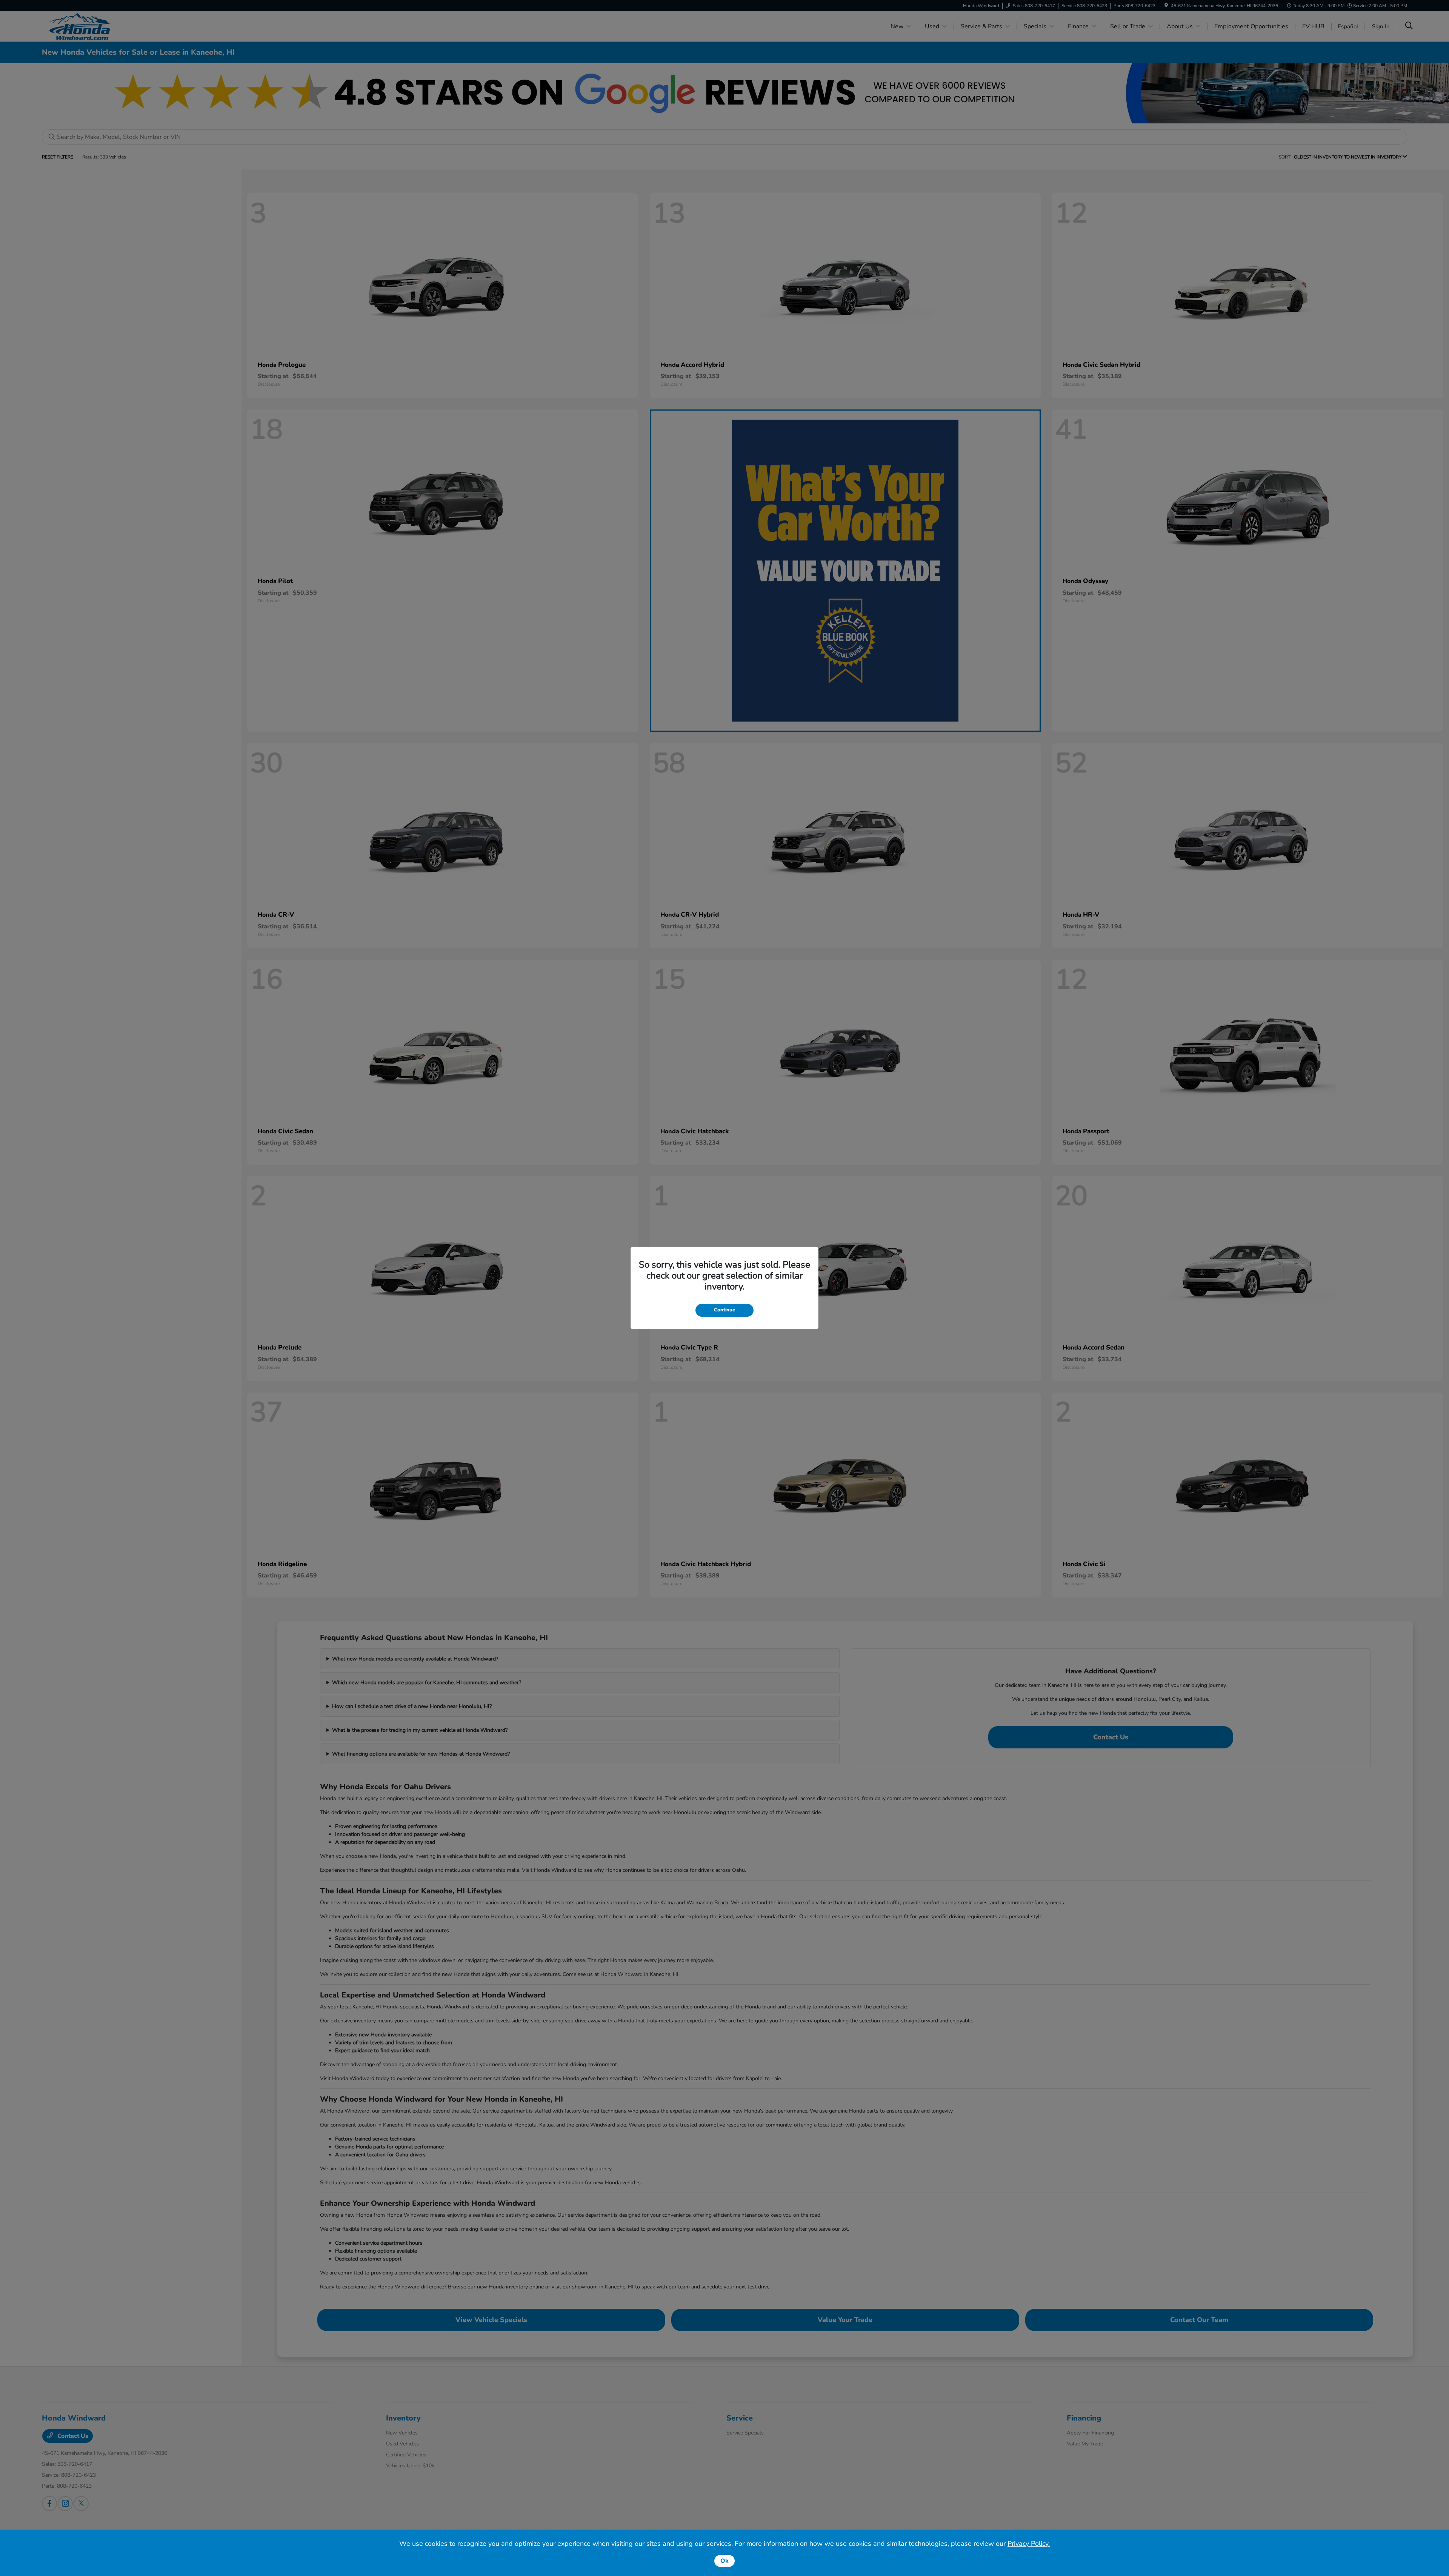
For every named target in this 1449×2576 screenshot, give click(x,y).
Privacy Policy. (1029, 2544)
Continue (724, 1310)
